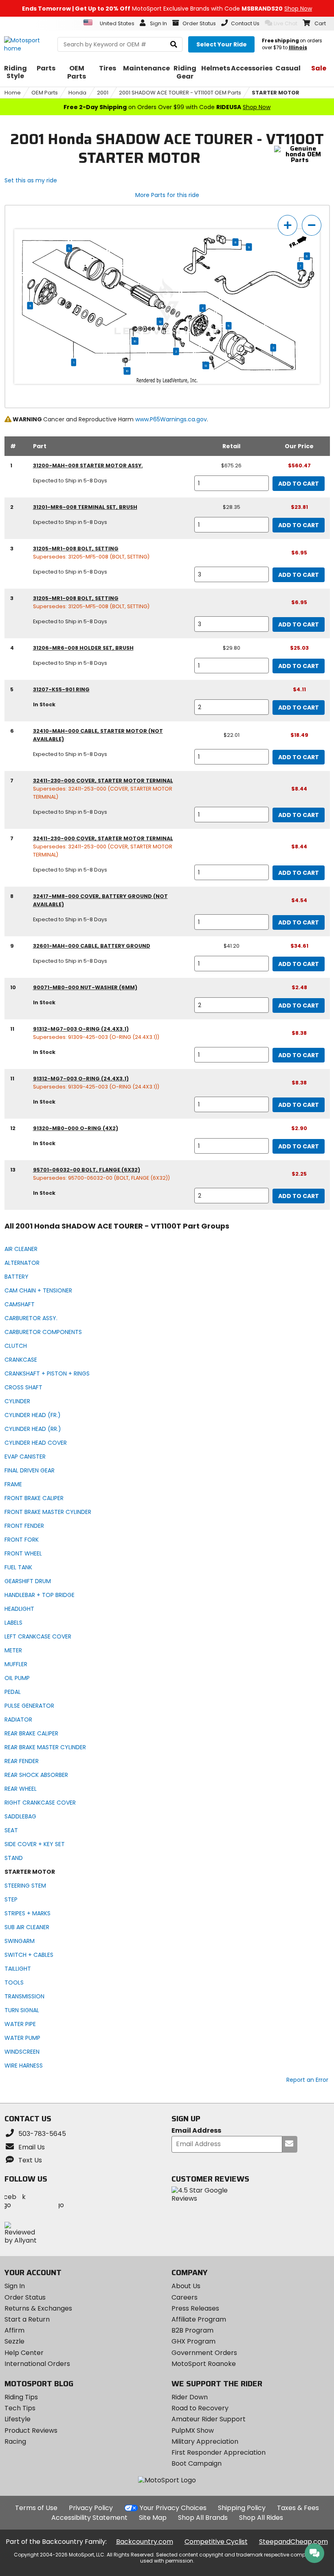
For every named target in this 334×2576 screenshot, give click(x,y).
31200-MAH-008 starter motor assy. (88, 465)
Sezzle (14, 2341)
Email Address (196, 2131)
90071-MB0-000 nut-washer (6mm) (85, 987)
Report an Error (307, 2080)
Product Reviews (31, 2430)
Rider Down (190, 2397)
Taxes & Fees (298, 2508)
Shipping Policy (242, 2508)
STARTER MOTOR (276, 93)
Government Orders (204, 2353)
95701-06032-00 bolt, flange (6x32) (87, 1170)
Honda (77, 93)
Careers (185, 2297)
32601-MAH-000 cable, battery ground (92, 946)
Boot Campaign (197, 2463)
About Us (186, 2286)
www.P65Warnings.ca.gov (171, 419)
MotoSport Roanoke (204, 2364)
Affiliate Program (199, 2319)
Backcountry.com (145, 2542)
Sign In (15, 2286)
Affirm (14, 2330)
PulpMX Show (193, 2430)
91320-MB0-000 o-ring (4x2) (76, 1128)
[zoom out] (312, 225)
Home (13, 93)
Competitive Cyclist (216, 2542)
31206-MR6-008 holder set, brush (83, 648)
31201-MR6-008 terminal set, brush (85, 507)
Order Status (25, 2297)
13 (206, 366)
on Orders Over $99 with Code (167, 107)
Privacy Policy (91, 2508)
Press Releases (195, 2308)
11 (30, 306)
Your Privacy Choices (173, 2508)
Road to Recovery (200, 2408)
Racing (15, 2441)
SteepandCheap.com (293, 2542)
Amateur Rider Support (209, 2419)
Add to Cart (299, 484)
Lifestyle (18, 2419)
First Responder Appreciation (219, 2452)
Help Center (24, 2353)
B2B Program (192, 2330)
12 (160, 322)
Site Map (153, 2518)
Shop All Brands (203, 2518)
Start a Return (27, 2319)
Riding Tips (21, 2397)
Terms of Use (36, 2508)
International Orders (37, 2364)
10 (135, 341)
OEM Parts (45, 93)
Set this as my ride (31, 180)
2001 (103, 93)
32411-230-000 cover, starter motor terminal (103, 781)
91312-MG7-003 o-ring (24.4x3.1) (81, 1029)
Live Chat (286, 23)
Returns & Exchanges (38, 2308)
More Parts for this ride (167, 195)
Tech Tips (20, 2408)
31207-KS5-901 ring (61, 689)
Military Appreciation (205, 2441)
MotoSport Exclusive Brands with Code (167, 9)
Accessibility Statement (89, 2518)
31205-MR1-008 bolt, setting (76, 549)
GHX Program (193, 2341)
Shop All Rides (261, 2518)
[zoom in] (288, 225)
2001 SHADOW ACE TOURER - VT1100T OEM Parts (180, 93)
